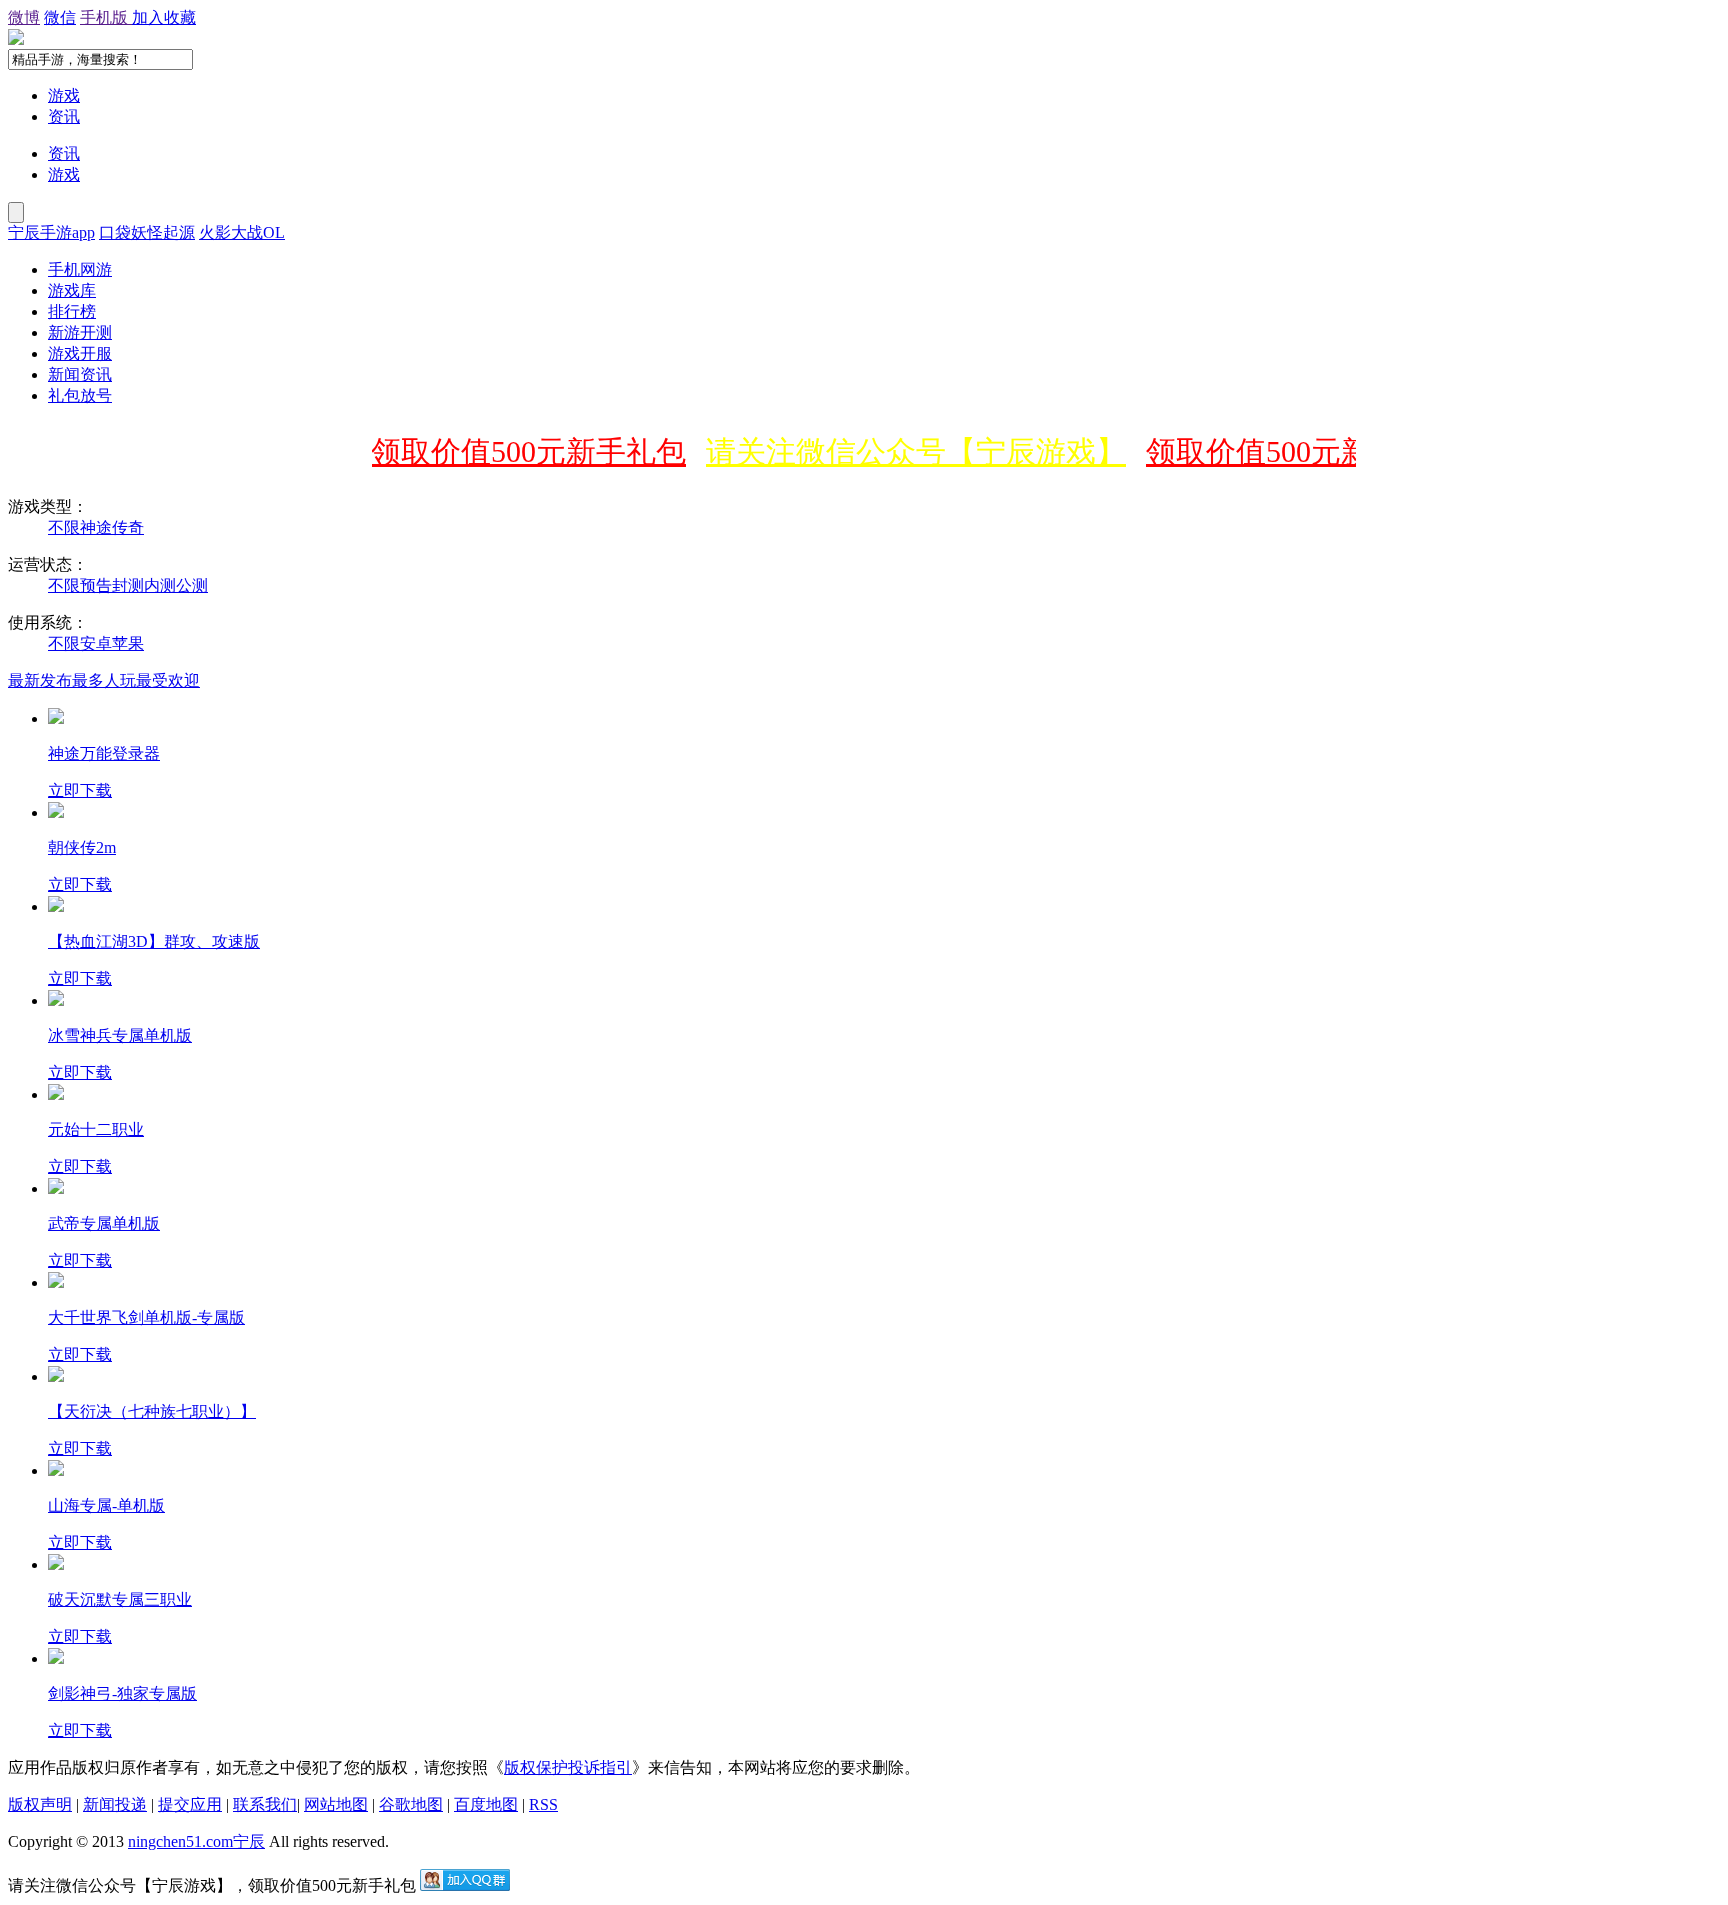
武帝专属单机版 (104, 1223)
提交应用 (190, 1804)
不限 (64, 527)
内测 (160, 585)
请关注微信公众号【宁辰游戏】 (899, 451)
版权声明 (40, 1804)
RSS (543, 1804)
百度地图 (486, 1804)
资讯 (64, 116)
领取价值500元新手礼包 (511, 451)
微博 (24, 17)
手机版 (106, 17)
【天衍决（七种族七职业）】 (152, 1411)
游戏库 (72, 290)
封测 (128, 585)
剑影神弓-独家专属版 (122, 1693)
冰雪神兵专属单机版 (120, 1035)
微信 (60, 17)
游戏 (64, 95)
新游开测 (80, 332)
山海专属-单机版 (106, 1505)
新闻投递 (115, 1804)
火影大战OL (242, 232)
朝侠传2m (82, 847)
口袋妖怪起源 (147, 232)
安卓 (96, 643)
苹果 (128, 643)
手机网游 (80, 269)
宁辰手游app (51, 232)
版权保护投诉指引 (568, 1767)
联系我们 (265, 1804)
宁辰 (249, 1841)
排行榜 (72, 311)
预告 (96, 585)
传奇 (128, 527)
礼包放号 (80, 395)
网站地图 (336, 1804)
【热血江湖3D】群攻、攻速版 (154, 941)
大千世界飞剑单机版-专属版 (146, 1317)
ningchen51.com (180, 1841)
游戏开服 (80, 353)
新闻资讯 (80, 374)
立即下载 (80, 790)
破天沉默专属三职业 (120, 1599)
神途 (96, 527)
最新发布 (40, 680)
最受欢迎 (168, 680)
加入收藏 (164, 17)
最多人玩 (104, 680)
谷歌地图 (411, 1804)
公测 (192, 585)
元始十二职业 (96, 1129)
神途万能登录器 (104, 753)
